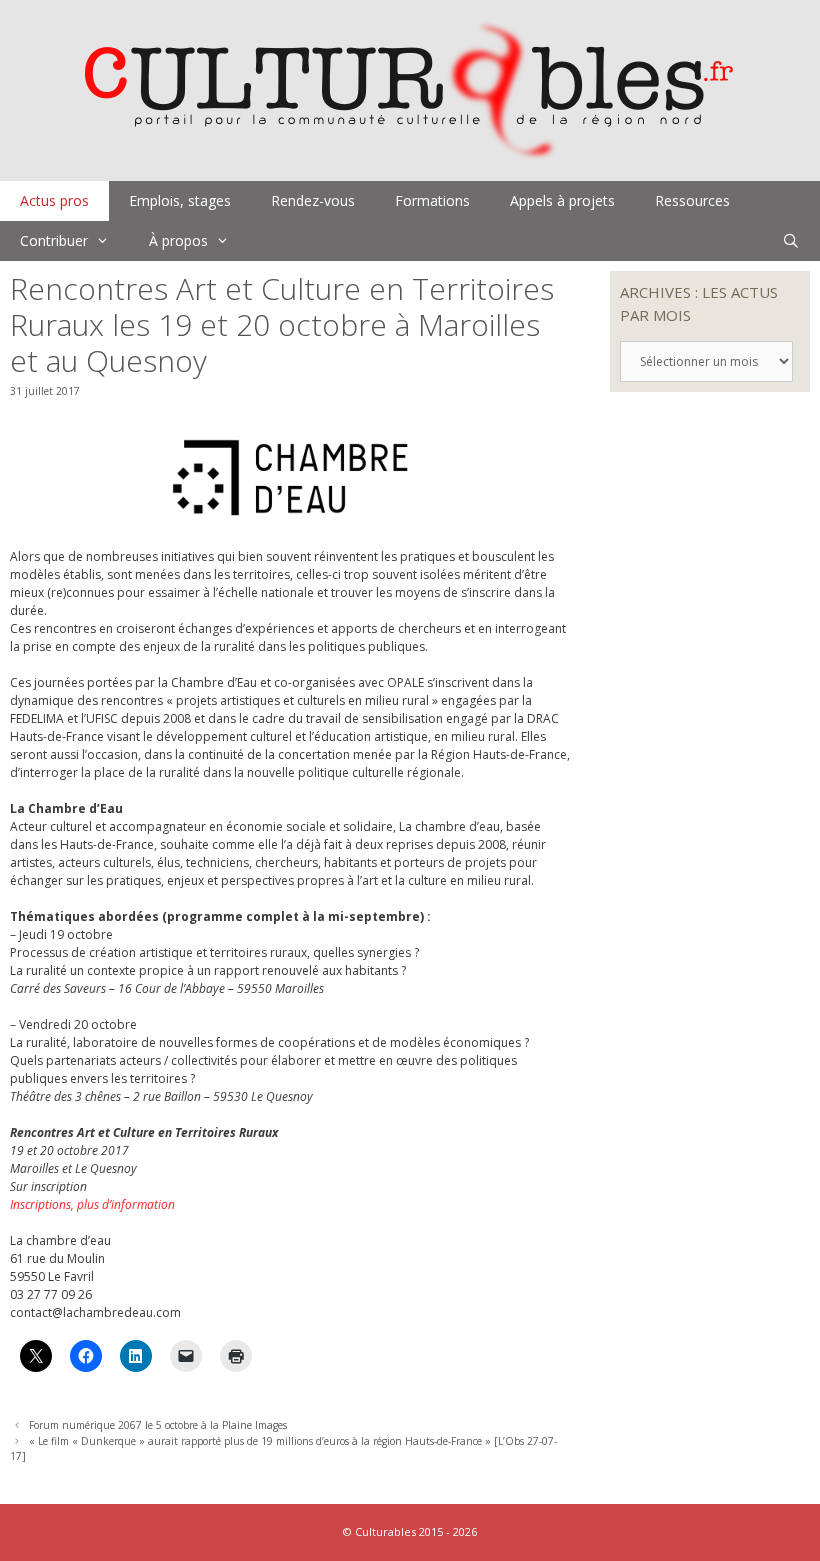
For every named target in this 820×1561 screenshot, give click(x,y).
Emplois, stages (180, 200)
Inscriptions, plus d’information (92, 1204)
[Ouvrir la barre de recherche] (791, 241)
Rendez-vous (313, 200)
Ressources (692, 200)
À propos (178, 240)
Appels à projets (562, 200)
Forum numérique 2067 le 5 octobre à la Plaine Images (158, 1425)
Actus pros (54, 200)
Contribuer (54, 240)
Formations (432, 200)
